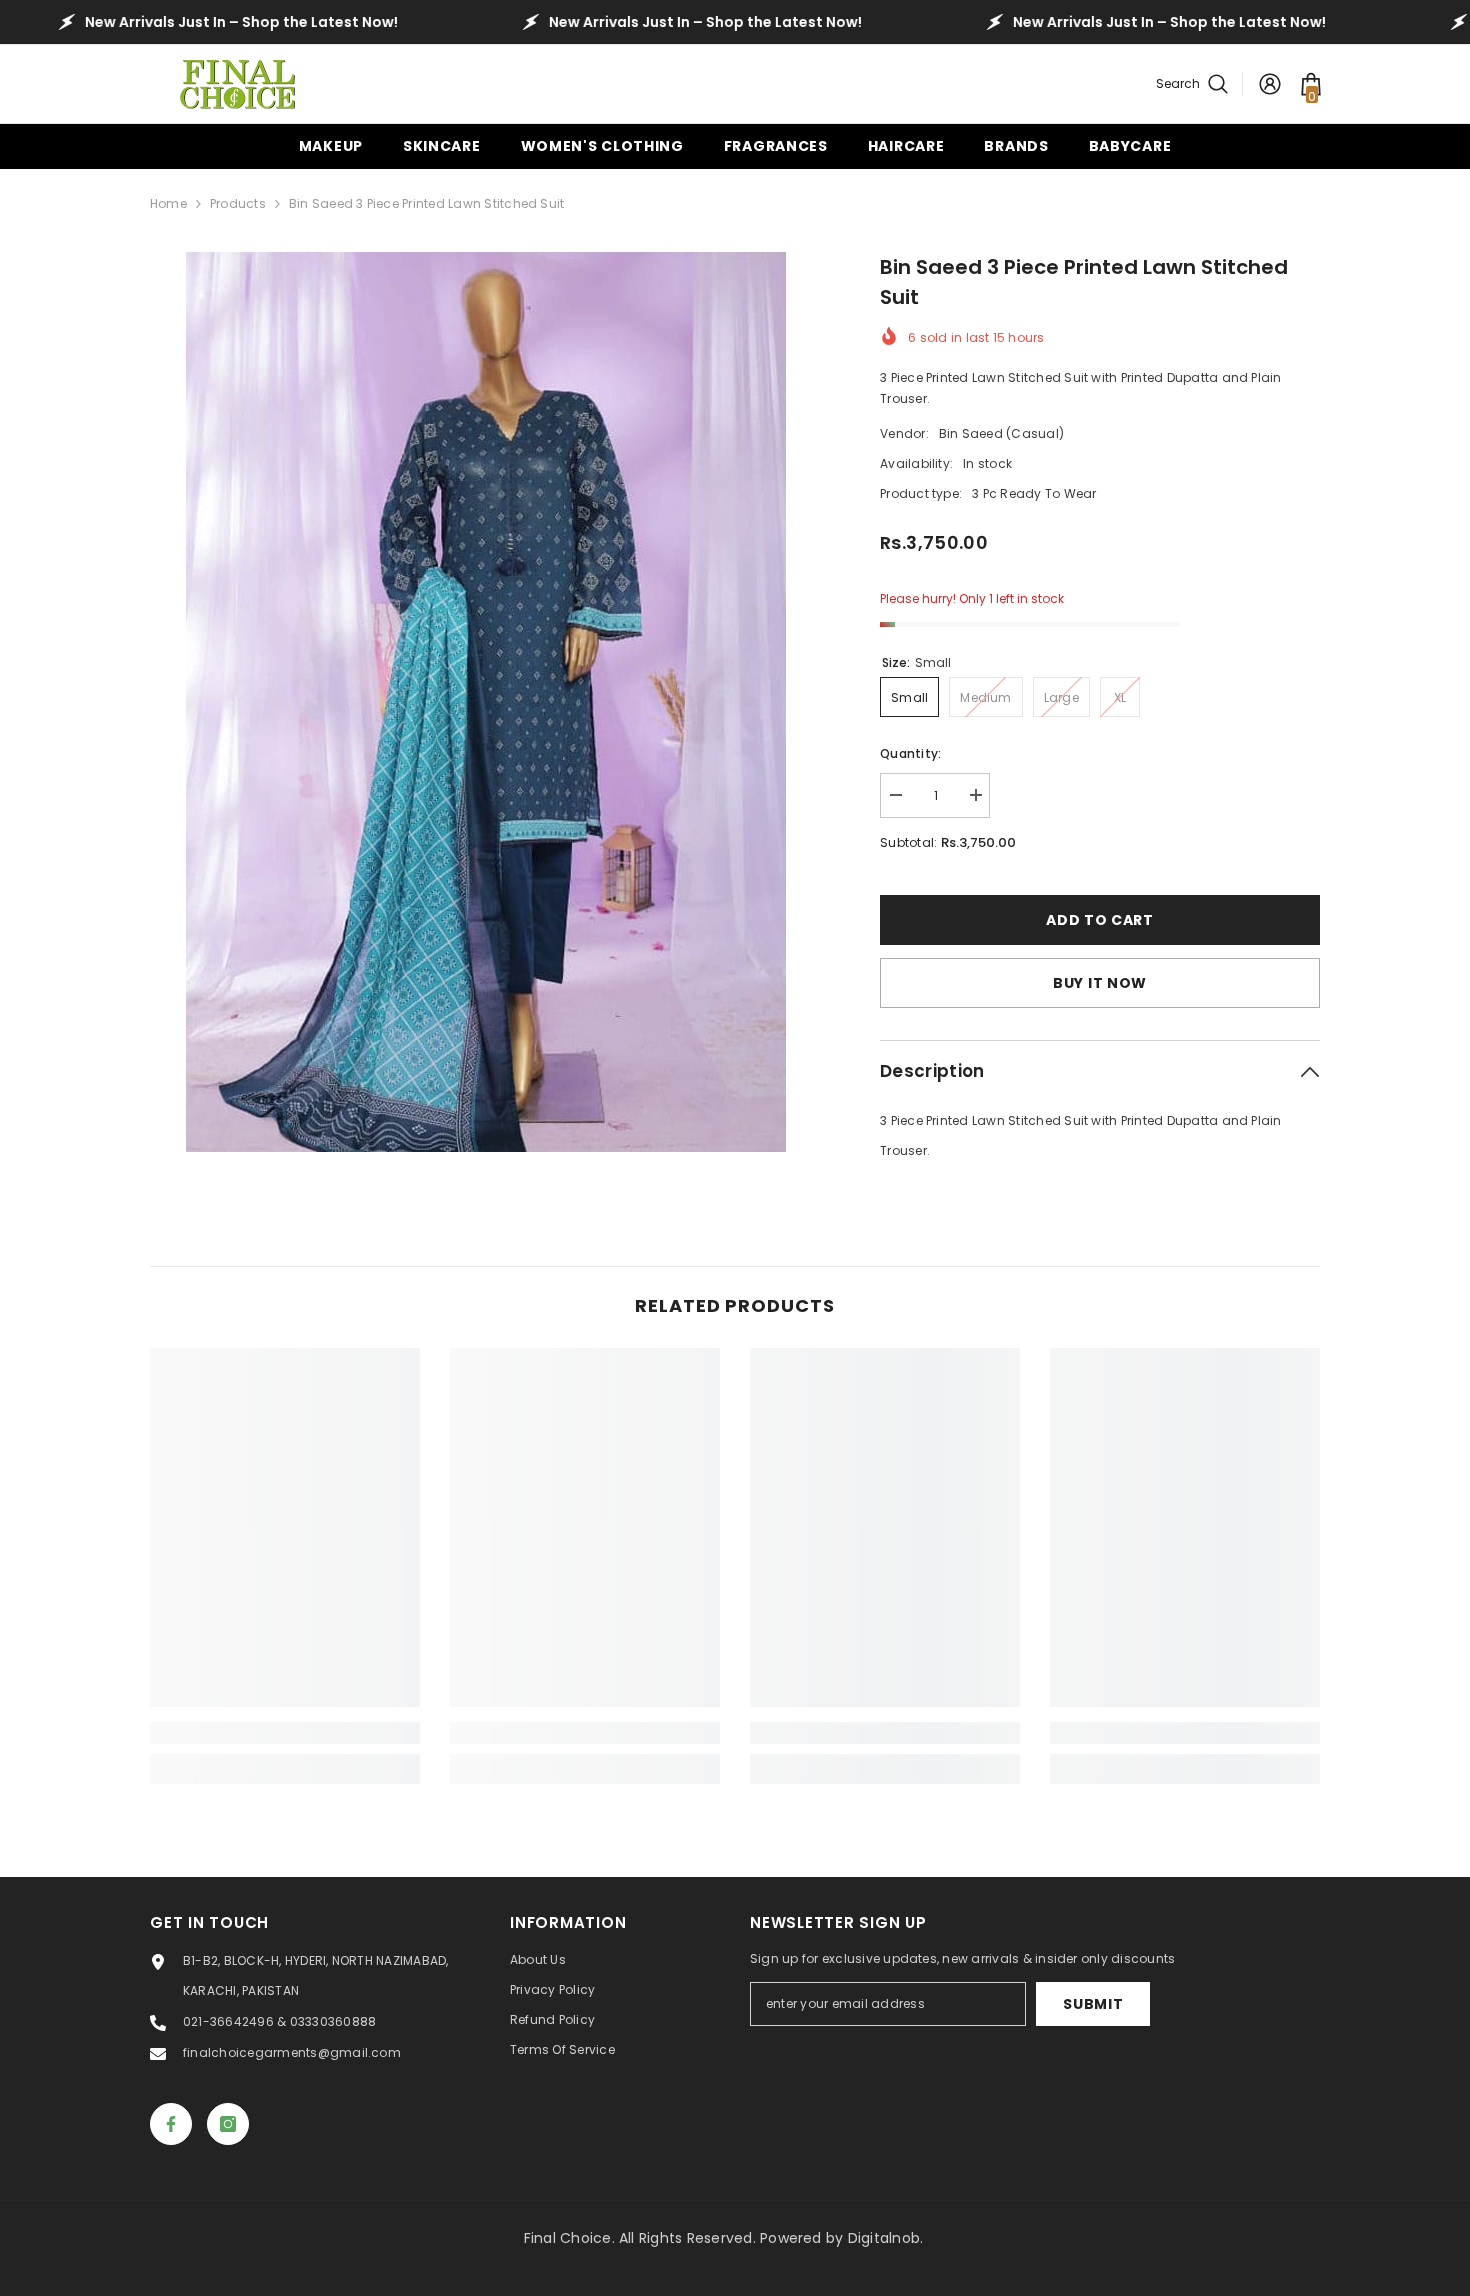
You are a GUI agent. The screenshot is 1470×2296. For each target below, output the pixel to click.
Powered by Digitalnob (840, 2238)
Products (238, 203)
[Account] (1270, 84)
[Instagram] (228, 2124)
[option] (485, 702)
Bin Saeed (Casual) (1001, 433)
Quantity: (910, 753)
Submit (1093, 2004)
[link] (285, 1733)
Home (168, 203)
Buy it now (1100, 983)
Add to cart (1099, 920)
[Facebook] (171, 2124)
